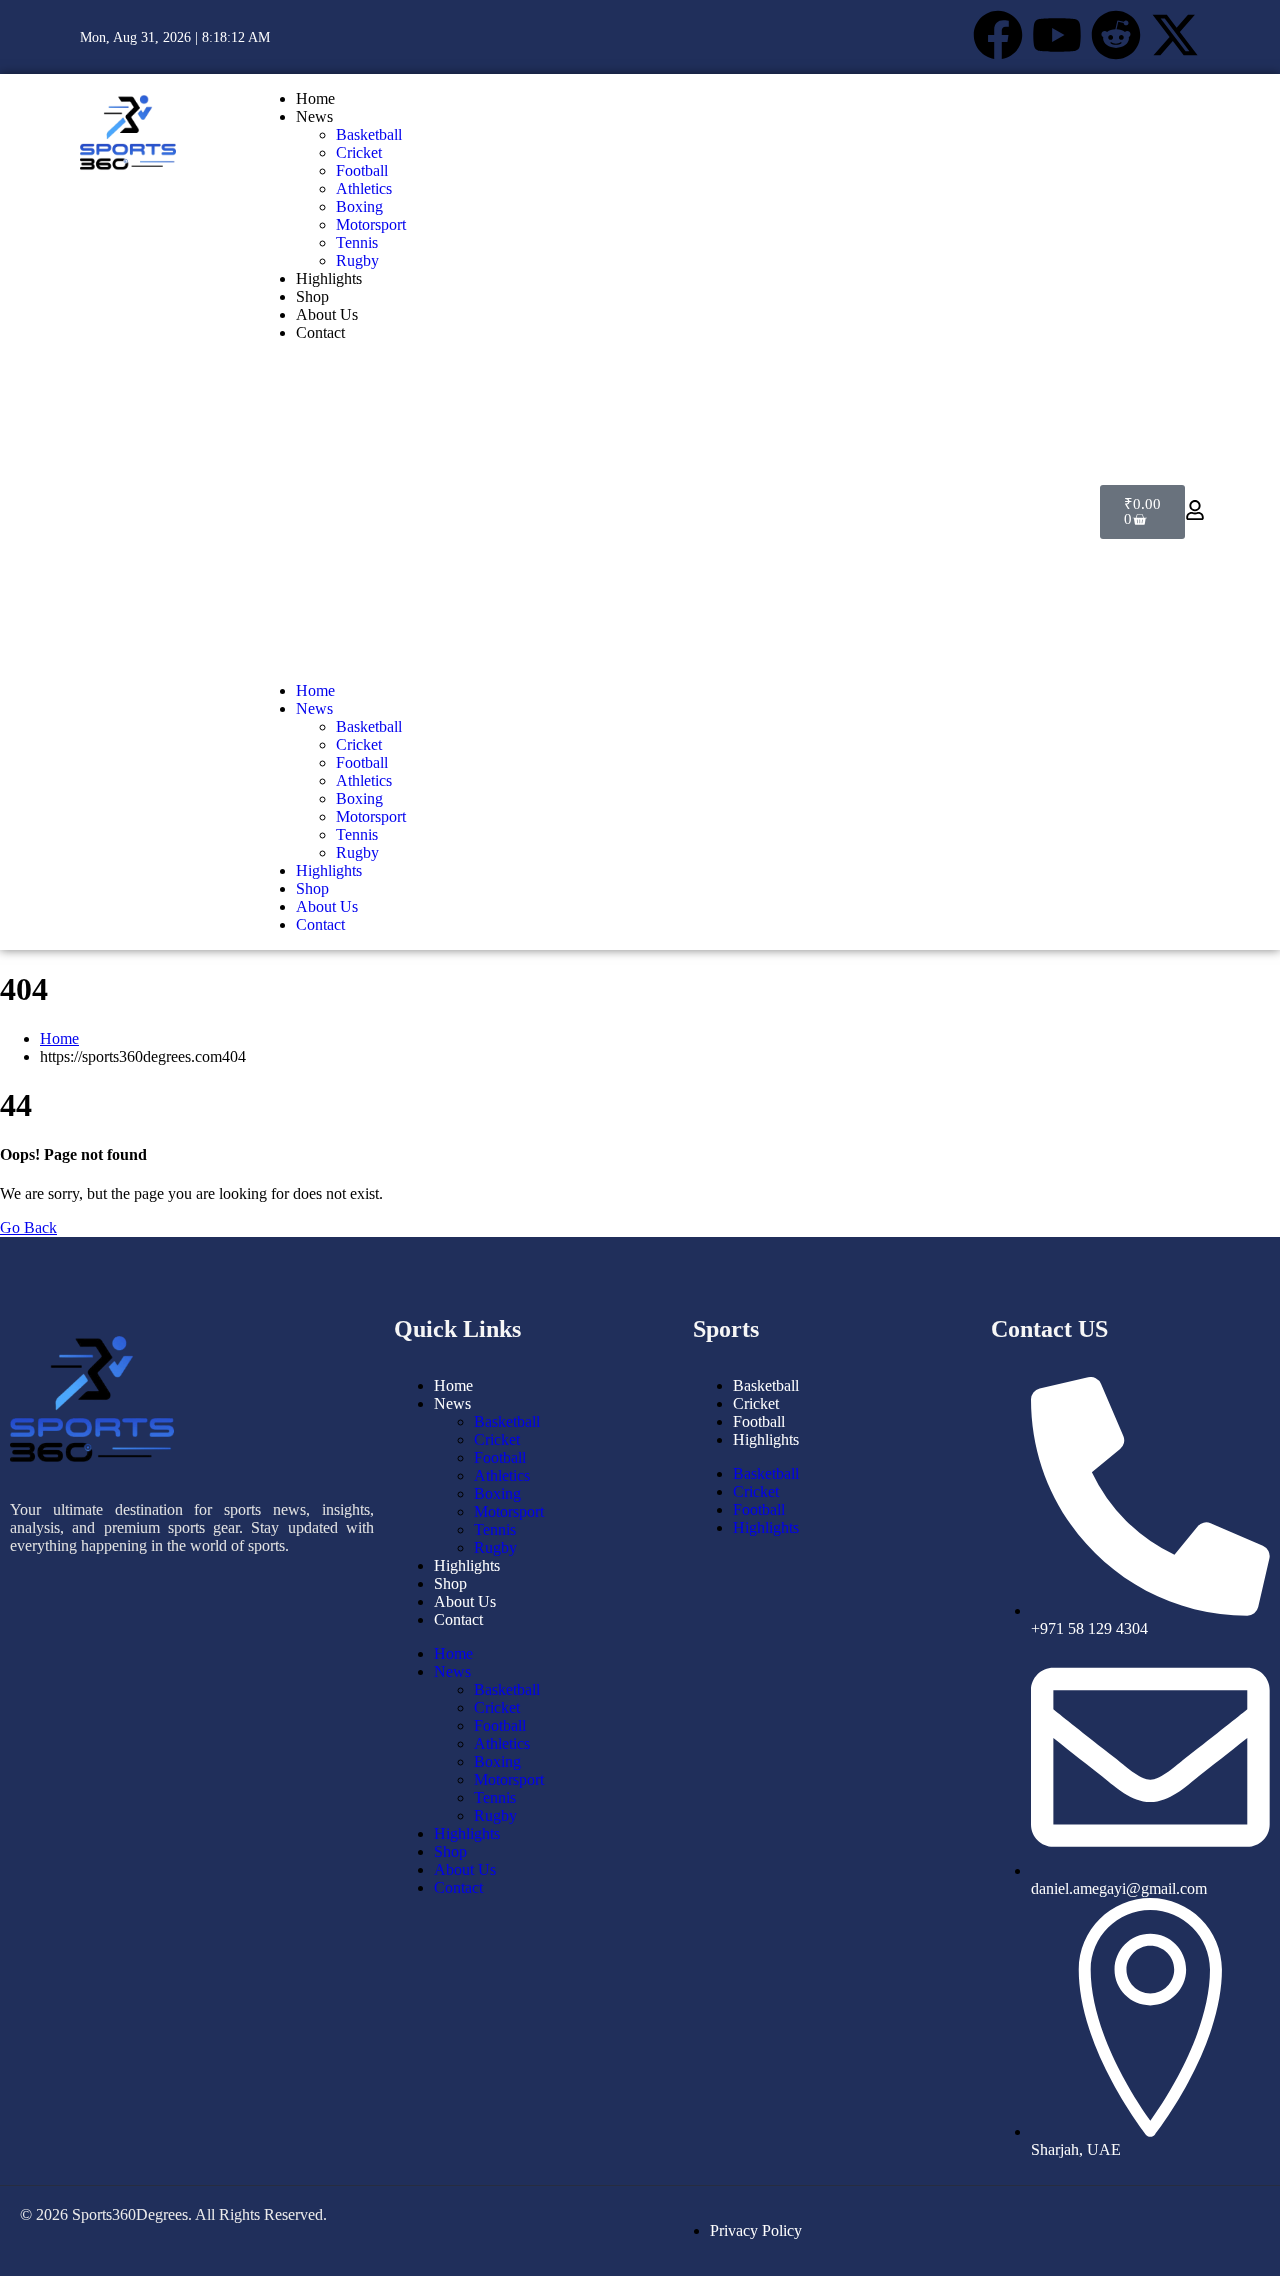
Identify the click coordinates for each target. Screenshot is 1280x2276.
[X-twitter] (1175, 35)
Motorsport (371, 224)
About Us (327, 314)
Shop (312, 296)
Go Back (28, 1227)
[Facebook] (998, 35)
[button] (331, 512)
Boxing (359, 206)
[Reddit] (1116, 35)
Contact (320, 332)
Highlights (329, 278)
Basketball (369, 134)
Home (315, 98)
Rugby (357, 260)
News (314, 116)
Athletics (364, 188)
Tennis (357, 242)
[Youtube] (1057, 35)
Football (362, 170)
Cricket (359, 152)
